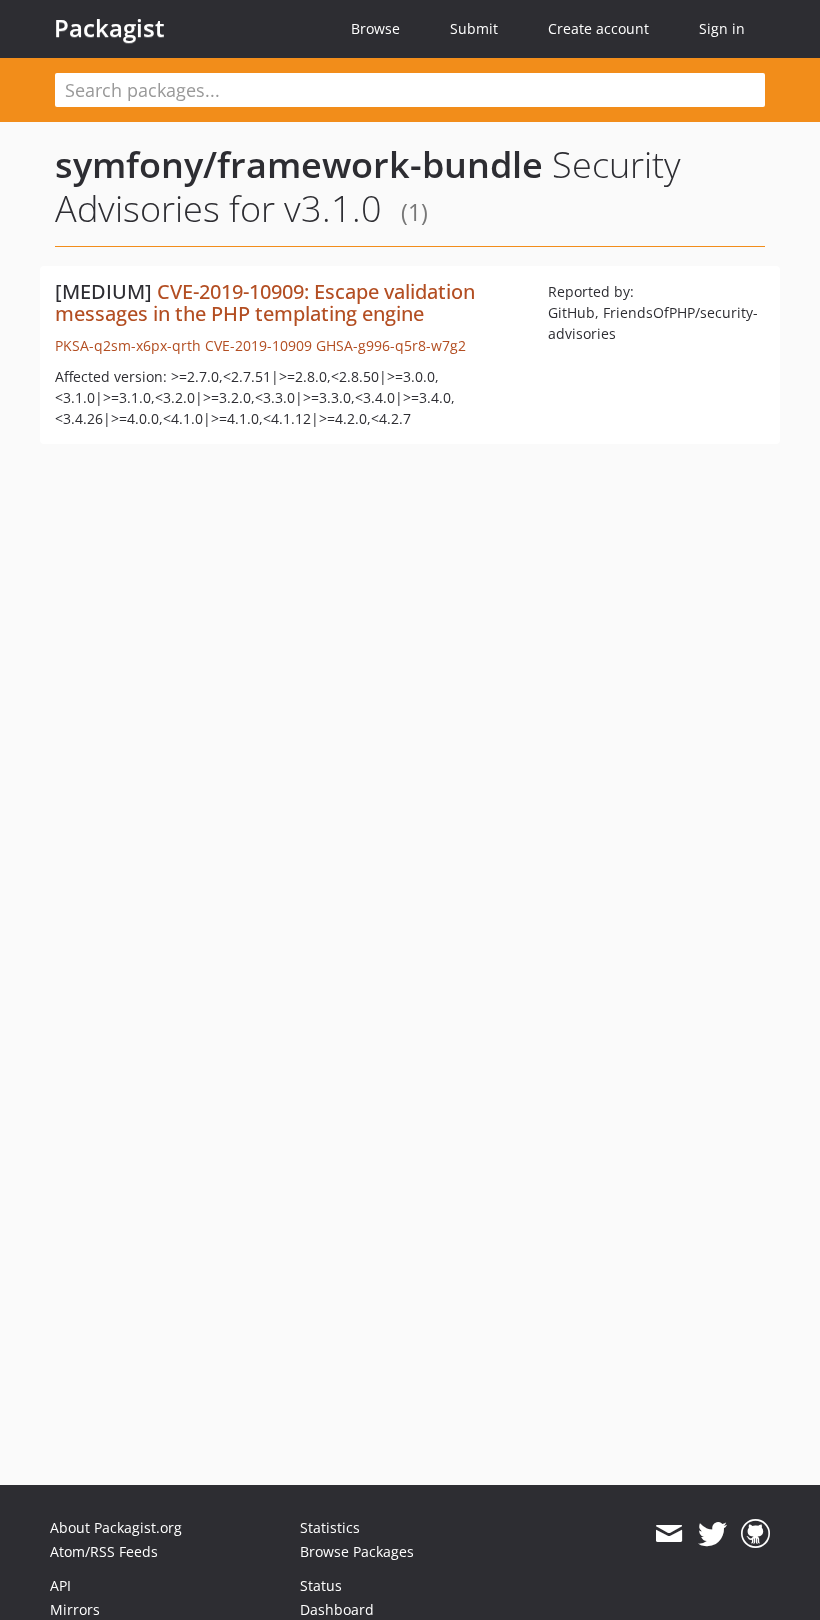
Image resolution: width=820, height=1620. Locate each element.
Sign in (722, 28)
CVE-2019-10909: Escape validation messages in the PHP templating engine (265, 302)
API (60, 1585)
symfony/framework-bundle (299, 164)
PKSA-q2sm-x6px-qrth (128, 345)
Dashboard (337, 1609)
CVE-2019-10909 (258, 345)
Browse (375, 28)
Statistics (330, 1527)
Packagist (109, 28)
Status (321, 1585)
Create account (598, 28)
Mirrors (75, 1609)
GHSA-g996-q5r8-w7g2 (391, 345)
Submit (474, 28)
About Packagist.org (116, 1527)
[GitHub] (755, 1534)
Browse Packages (357, 1551)
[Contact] (668, 1534)
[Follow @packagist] (712, 1534)
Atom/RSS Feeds (104, 1551)
